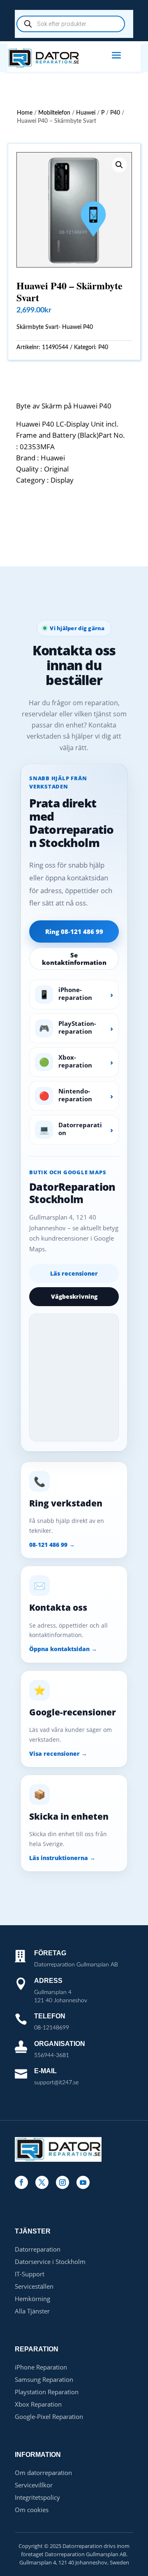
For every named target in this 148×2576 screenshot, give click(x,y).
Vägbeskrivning (74, 1296)
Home (25, 113)
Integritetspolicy (37, 2497)
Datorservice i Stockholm (50, 2262)
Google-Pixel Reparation (49, 2416)
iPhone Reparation (41, 2367)
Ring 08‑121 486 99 (74, 931)
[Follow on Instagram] (62, 2182)
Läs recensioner (74, 1273)
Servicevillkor (34, 2485)
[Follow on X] (42, 2182)
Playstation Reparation (47, 2392)
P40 (115, 113)
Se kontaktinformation (74, 959)
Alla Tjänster (32, 2311)
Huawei (86, 113)
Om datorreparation (43, 2473)
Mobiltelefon (54, 113)
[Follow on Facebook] (21, 2182)
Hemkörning (32, 2299)
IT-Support (30, 2274)
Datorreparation (38, 2249)
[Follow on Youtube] (83, 2182)
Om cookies (32, 2510)
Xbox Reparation (38, 2404)
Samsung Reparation (44, 2379)
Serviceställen (34, 2286)
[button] (119, 165)
